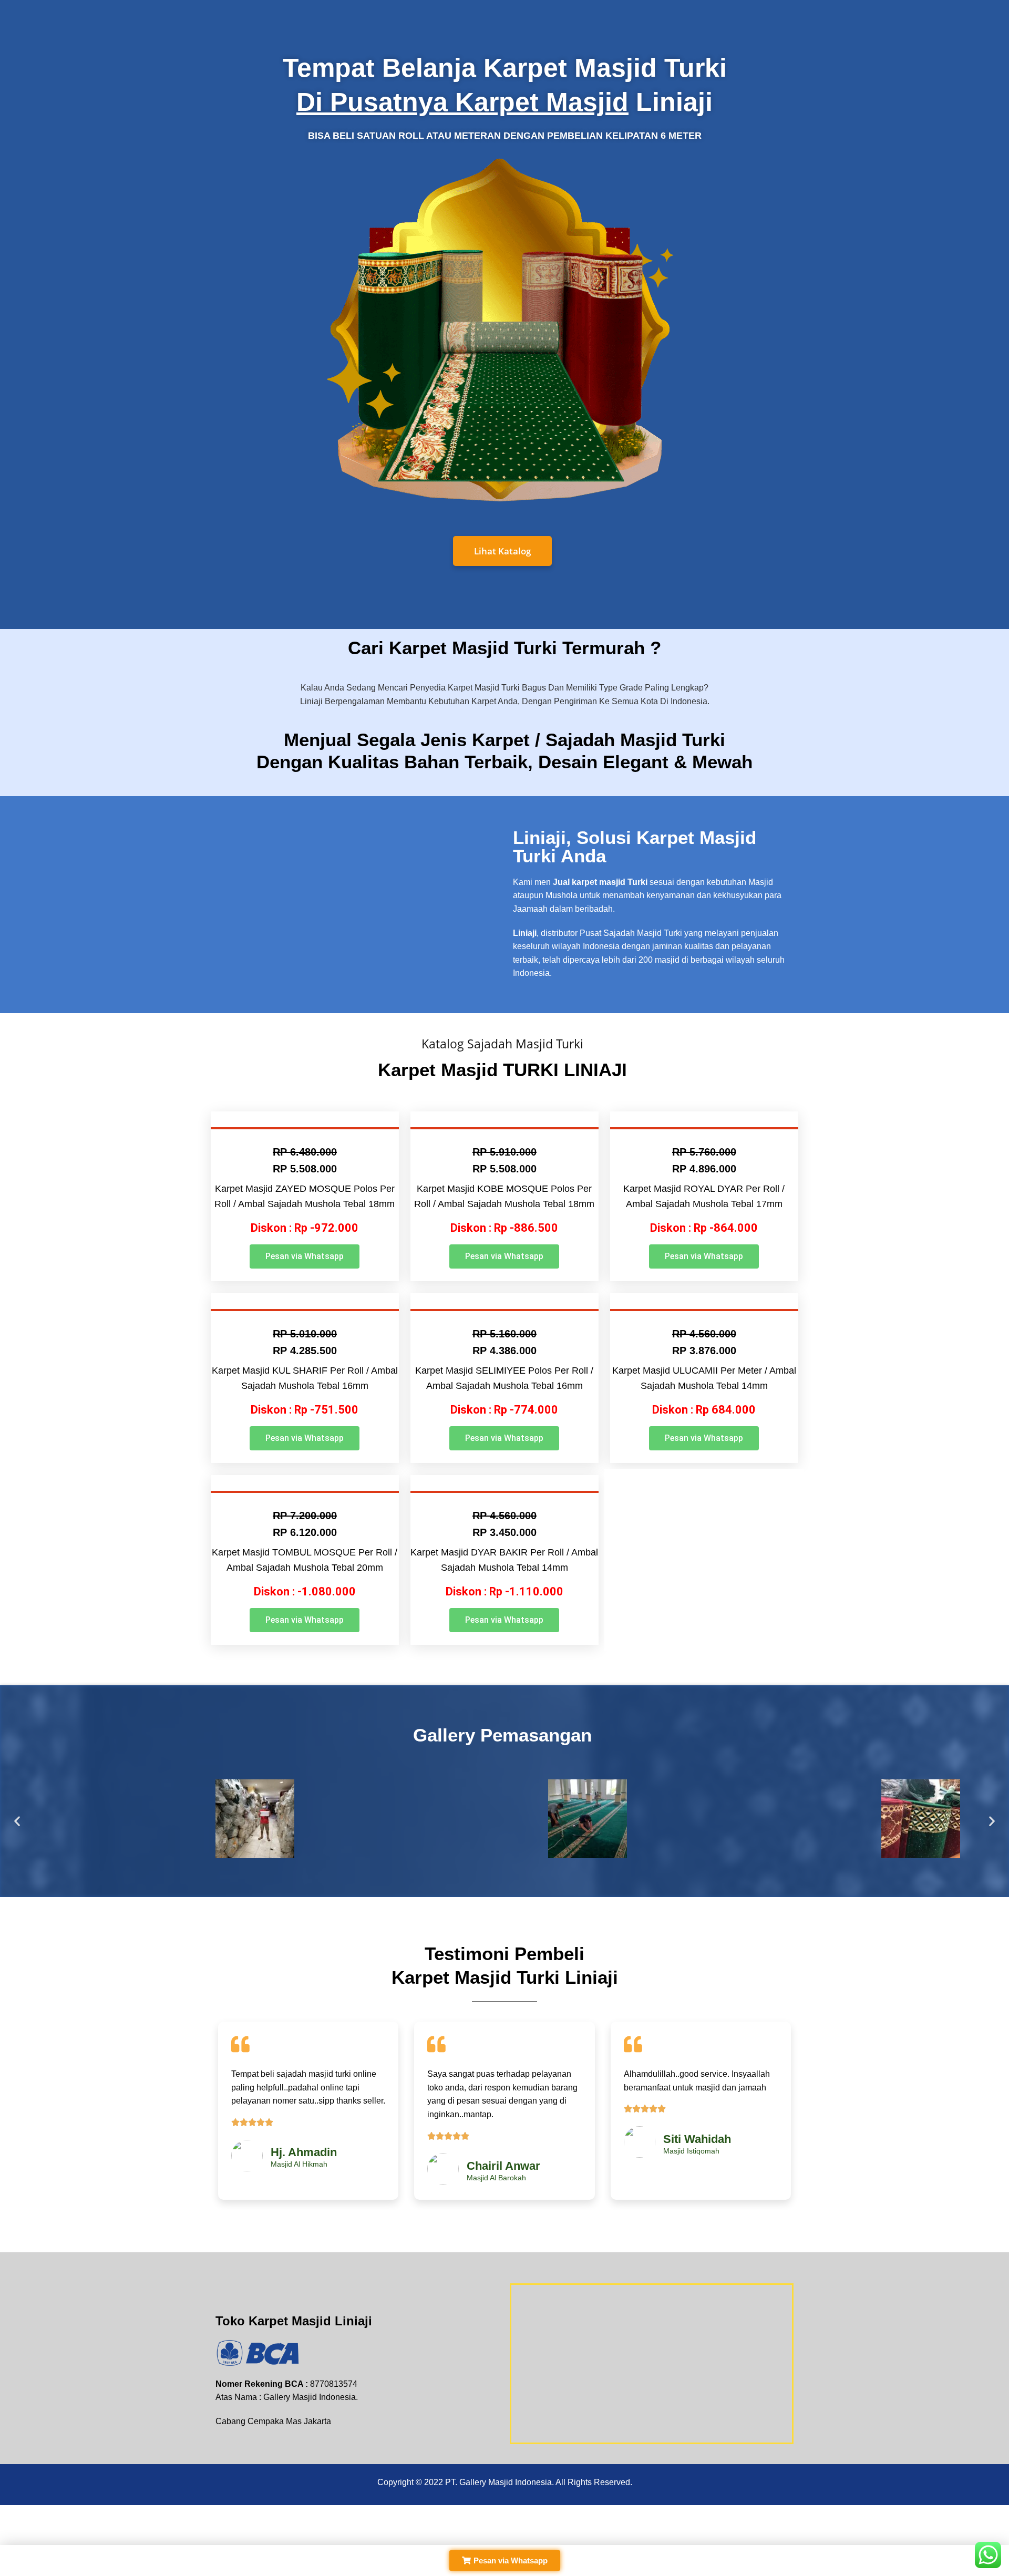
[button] (305, 1256)
